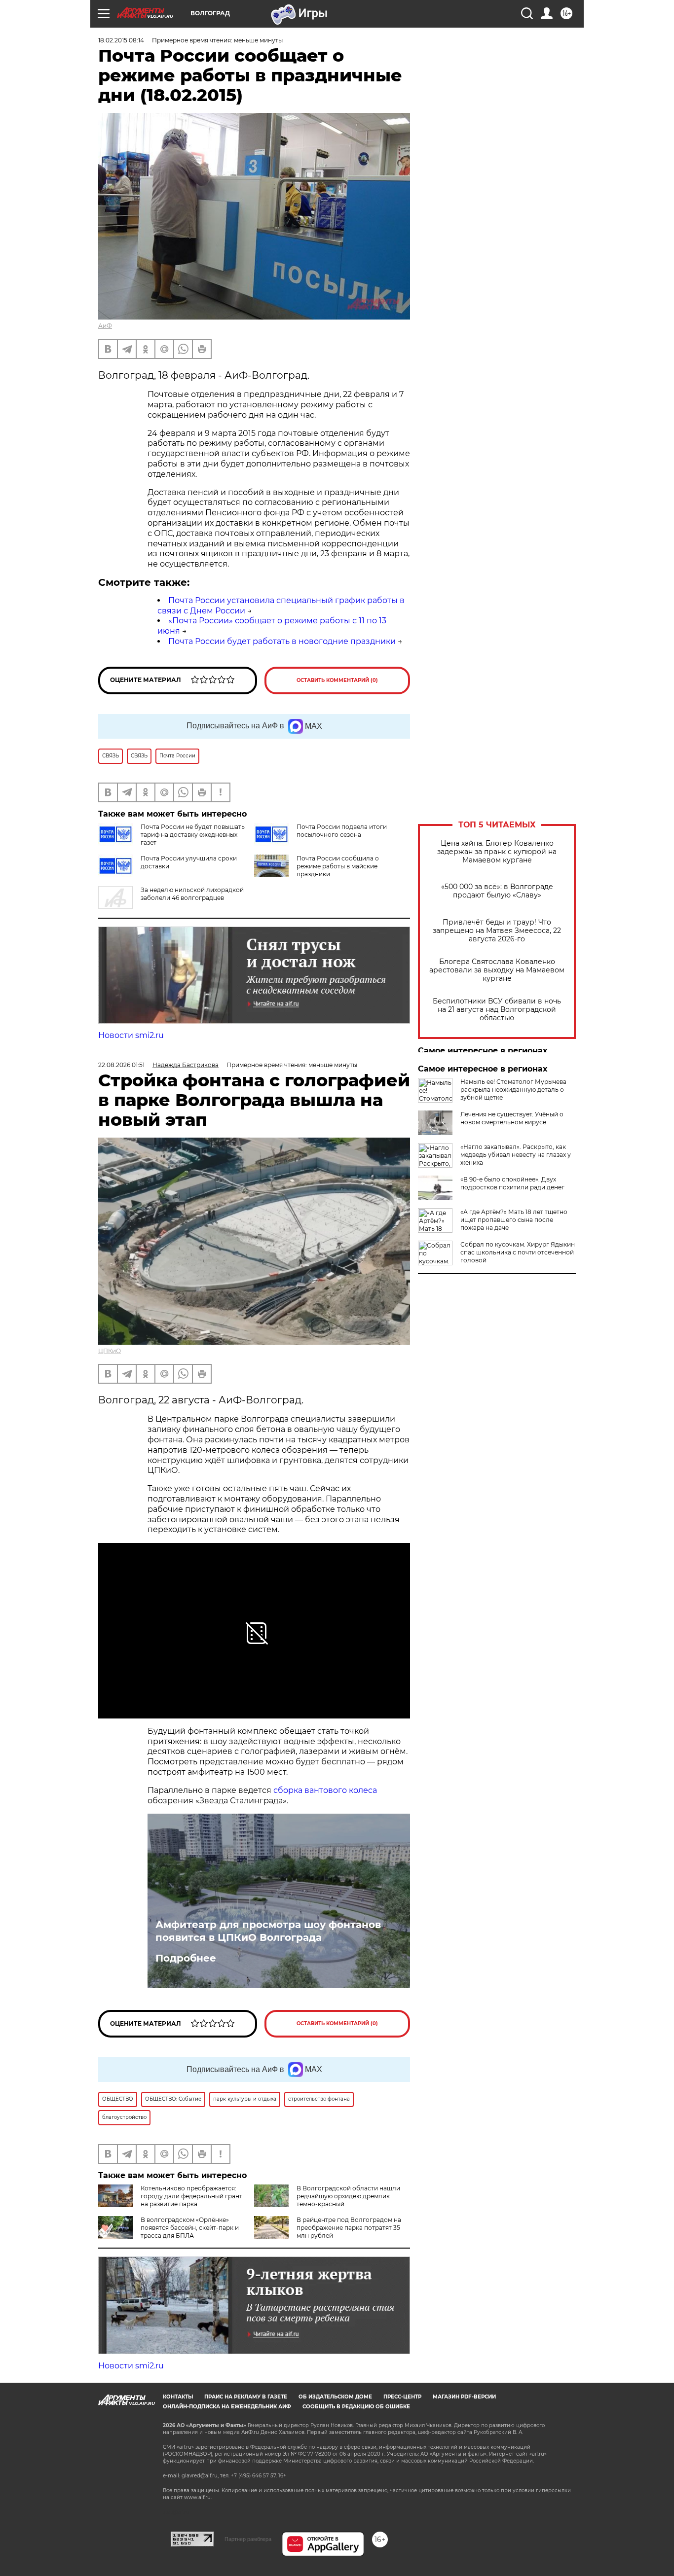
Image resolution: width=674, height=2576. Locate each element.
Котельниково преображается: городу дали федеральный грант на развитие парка (191, 2196)
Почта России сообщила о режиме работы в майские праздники (338, 866)
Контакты (178, 2397)
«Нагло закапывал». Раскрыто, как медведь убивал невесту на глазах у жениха (516, 1155)
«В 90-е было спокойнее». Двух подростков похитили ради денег (512, 1183)
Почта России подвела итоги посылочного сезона (342, 831)
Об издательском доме (335, 2397)
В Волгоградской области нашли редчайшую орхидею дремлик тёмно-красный (348, 2196)
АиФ (105, 326)
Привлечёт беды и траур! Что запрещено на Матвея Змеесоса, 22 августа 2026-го (497, 931)
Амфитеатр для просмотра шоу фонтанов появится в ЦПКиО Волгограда (268, 1931)
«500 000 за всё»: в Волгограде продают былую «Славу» (497, 891)
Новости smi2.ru (131, 1035)
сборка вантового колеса (325, 1790)
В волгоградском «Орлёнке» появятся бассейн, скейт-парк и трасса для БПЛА (190, 2228)
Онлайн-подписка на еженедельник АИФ (227, 2407)
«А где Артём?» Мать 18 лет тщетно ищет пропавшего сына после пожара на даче (514, 1220)
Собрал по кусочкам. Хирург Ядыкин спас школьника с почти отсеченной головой (518, 1252)
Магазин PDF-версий (464, 2397)
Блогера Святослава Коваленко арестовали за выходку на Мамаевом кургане (497, 970)
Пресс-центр (402, 2397)
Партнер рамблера (248, 2539)
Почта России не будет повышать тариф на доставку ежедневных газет (193, 835)
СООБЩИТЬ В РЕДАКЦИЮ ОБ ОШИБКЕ (356, 2407)
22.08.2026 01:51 (121, 1065)
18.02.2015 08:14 (121, 40)
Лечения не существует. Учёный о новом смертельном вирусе (512, 1118)
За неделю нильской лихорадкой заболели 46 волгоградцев (192, 894)
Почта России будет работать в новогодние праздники (282, 641)
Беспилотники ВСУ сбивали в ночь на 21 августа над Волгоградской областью (497, 1010)
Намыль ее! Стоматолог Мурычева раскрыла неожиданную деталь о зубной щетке (513, 1090)
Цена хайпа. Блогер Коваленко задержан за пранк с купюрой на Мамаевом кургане (497, 852)
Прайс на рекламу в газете (246, 2397)
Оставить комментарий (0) (337, 680)
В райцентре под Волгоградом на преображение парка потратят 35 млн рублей (349, 2228)
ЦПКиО (110, 1351)
